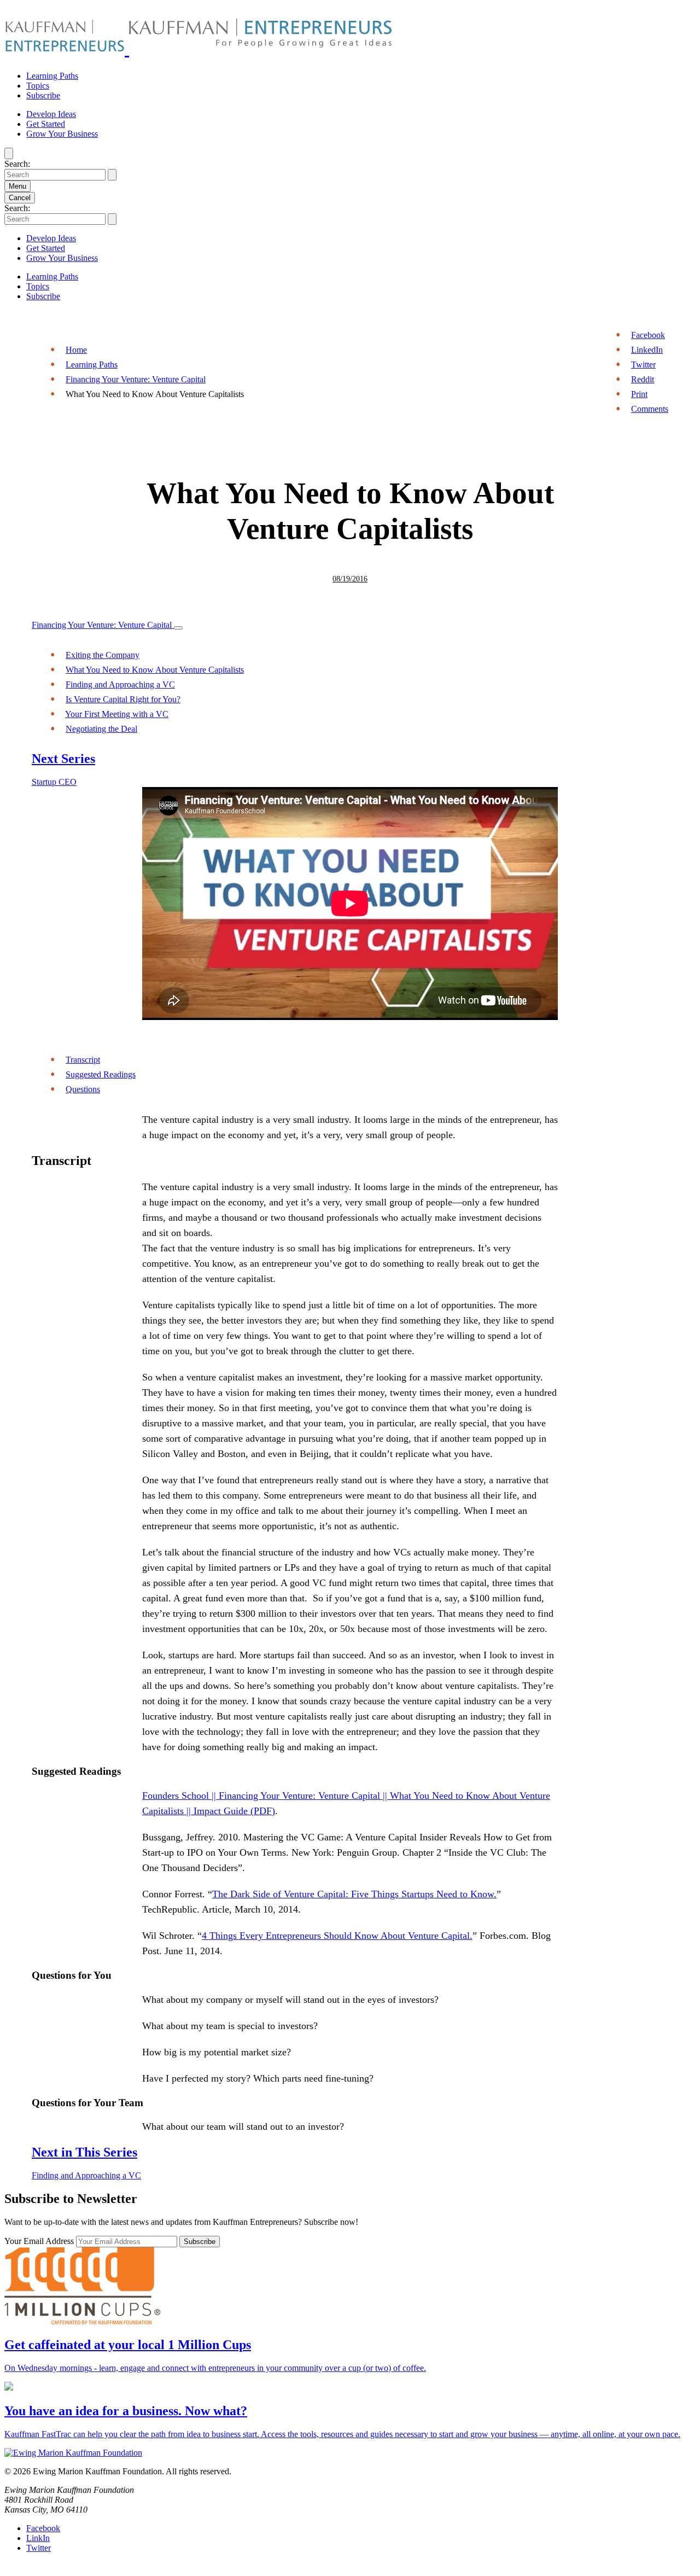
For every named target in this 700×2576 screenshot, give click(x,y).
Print (639, 394)
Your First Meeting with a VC (117, 714)
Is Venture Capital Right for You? (123, 699)
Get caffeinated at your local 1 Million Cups (128, 2345)
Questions (83, 1089)
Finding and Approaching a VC (120, 684)
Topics (38, 86)
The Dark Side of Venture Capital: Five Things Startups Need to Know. (354, 1894)
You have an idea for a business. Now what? (126, 2411)
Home (76, 350)
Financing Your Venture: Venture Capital (136, 379)
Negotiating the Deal (101, 729)
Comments (650, 409)
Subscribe (43, 95)
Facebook (648, 335)
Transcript (83, 1060)
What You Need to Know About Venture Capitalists (155, 670)
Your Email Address (40, 2241)
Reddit (643, 379)
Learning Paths (52, 76)
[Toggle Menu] (178, 628)
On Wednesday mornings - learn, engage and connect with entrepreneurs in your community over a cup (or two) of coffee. (215, 2368)
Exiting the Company (103, 655)
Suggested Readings (101, 1074)
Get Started (46, 124)
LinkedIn (647, 350)
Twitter (643, 365)
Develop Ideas (51, 114)
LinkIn (38, 2538)
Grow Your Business (62, 134)
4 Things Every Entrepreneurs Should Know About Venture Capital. (337, 1936)
